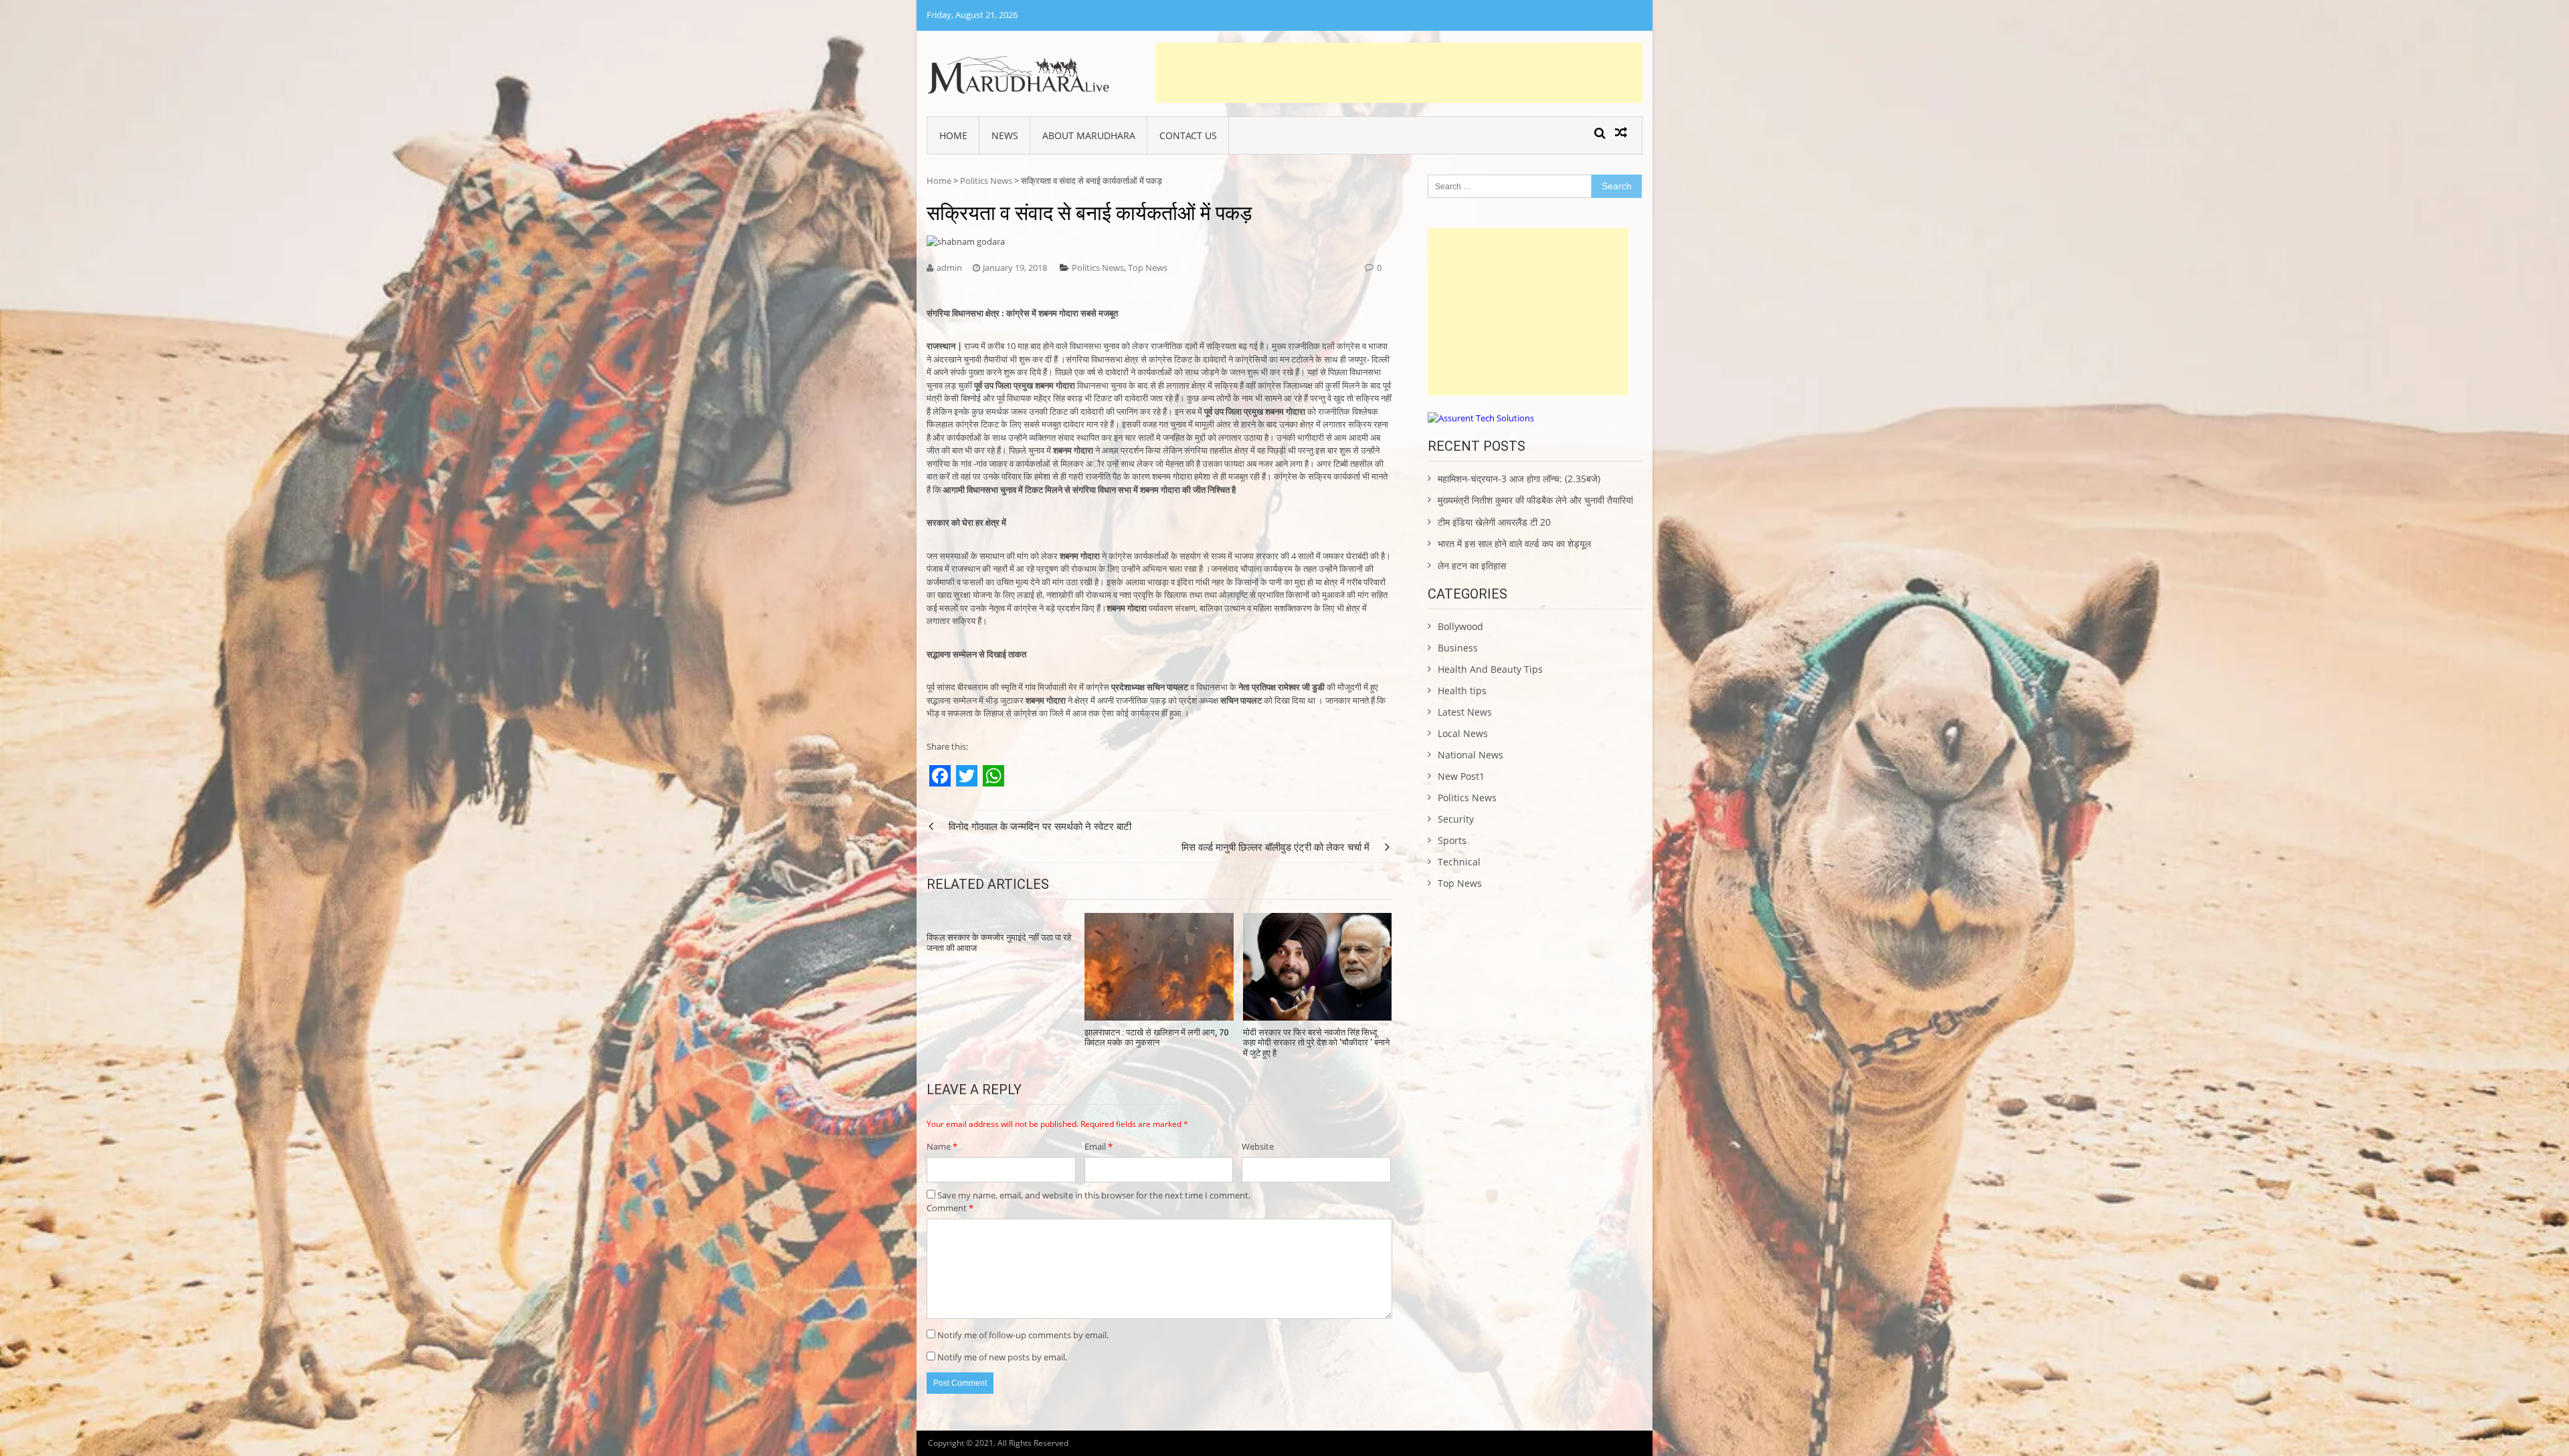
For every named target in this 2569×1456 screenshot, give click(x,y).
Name (942, 1146)
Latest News (1465, 712)
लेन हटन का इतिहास (1472, 565)
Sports (1452, 840)
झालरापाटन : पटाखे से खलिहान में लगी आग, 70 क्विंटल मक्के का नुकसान (1156, 1038)
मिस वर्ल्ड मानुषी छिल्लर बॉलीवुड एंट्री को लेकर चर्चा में (1275, 847)
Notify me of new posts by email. (1002, 1357)
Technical (1459, 862)
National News (1470, 755)
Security (1456, 819)
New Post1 (1461, 776)
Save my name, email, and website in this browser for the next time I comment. (1094, 1195)
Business (1458, 648)
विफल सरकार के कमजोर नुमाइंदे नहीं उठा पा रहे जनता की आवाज (999, 943)
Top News (1148, 268)
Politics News (986, 181)
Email (1099, 1146)
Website (1258, 1146)
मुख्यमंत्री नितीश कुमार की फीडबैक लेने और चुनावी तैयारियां (1535, 500)
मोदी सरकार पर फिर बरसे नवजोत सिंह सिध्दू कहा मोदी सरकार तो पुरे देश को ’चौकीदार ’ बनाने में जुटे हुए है (1316, 1043)
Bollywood (1460, 626)
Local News (1463, 733)
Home (953, 135)
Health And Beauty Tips (1490, 669)
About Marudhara (1089, 135)
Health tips (1462, 691)
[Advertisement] (1399, 73)
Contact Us (1188, 135)
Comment (950, 1208)
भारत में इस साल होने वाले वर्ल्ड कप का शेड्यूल (1514, 543)
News (1005, 135)
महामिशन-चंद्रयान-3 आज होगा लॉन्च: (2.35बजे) (1519, 479)
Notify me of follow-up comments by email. (1023, 1335)
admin (949, 268)
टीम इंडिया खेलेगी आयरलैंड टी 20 (1494, 522)
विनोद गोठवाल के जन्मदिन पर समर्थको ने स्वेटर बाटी (1040, 826)
